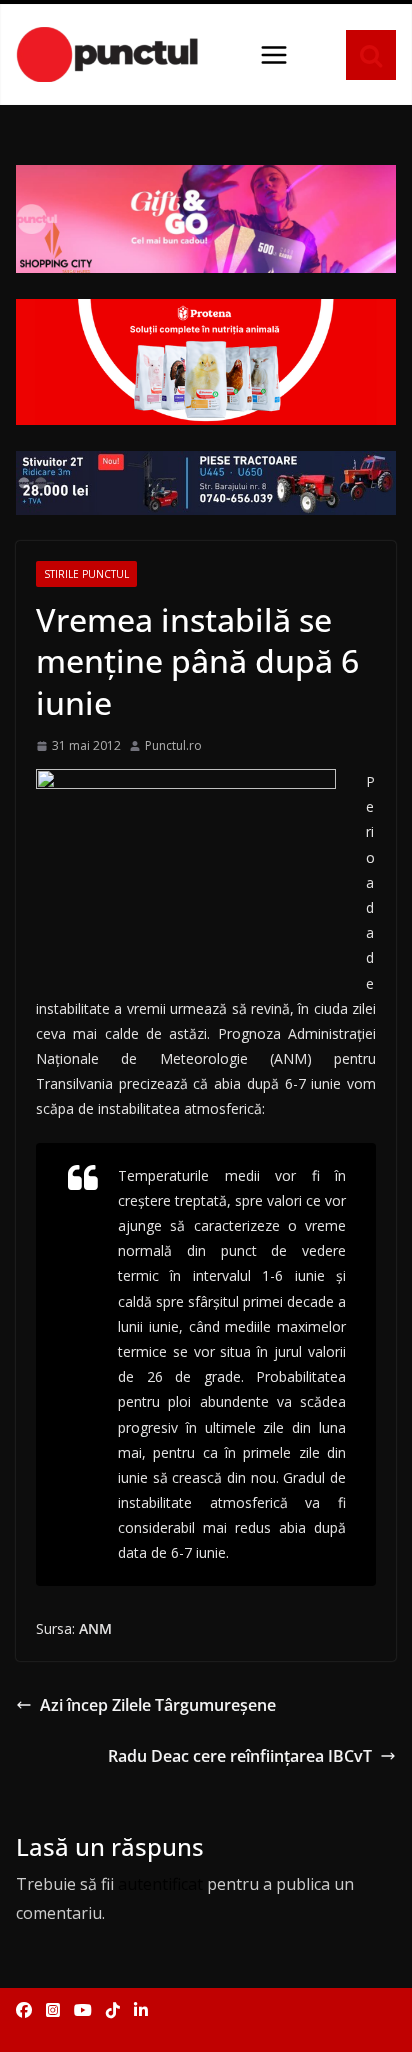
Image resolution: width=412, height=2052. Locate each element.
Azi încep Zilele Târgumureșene (158, 1705)
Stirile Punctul (86, 574)
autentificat (160, 1884)
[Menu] (274, 55)
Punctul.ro (173, 745)
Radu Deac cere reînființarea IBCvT (240, 1756)
